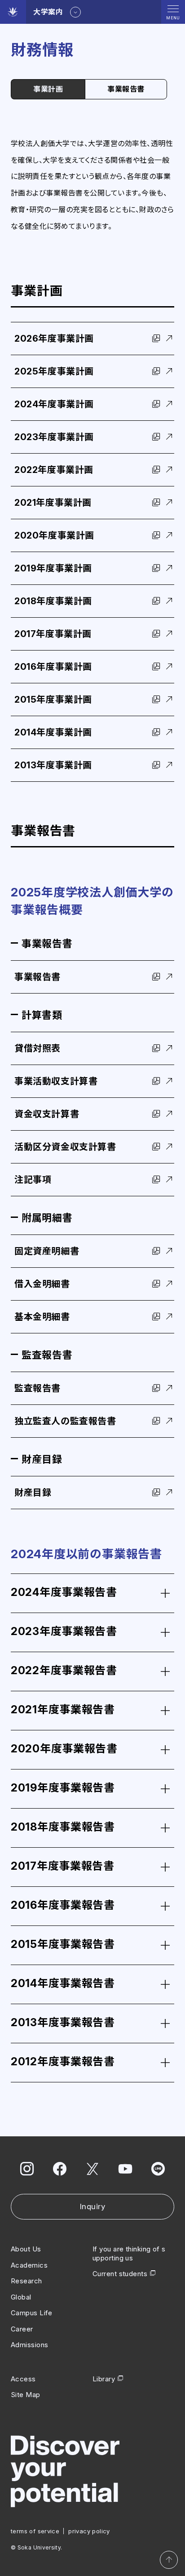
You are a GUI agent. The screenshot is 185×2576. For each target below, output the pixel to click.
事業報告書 (126, 89)
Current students (120, 2274)
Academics (29, 2265)
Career (22, 2329)
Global (21, 2297)
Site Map (26, 2395)
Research (26, 2281)
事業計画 (48, 89)
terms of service (35, 2531)
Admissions (30, 2345)
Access (23, 2379)
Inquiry (93, 2206)
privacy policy (89, 2531)
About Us (26, 2249)
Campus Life (32, 2313)
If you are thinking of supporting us (129, 2253)
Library (104, 2379)
